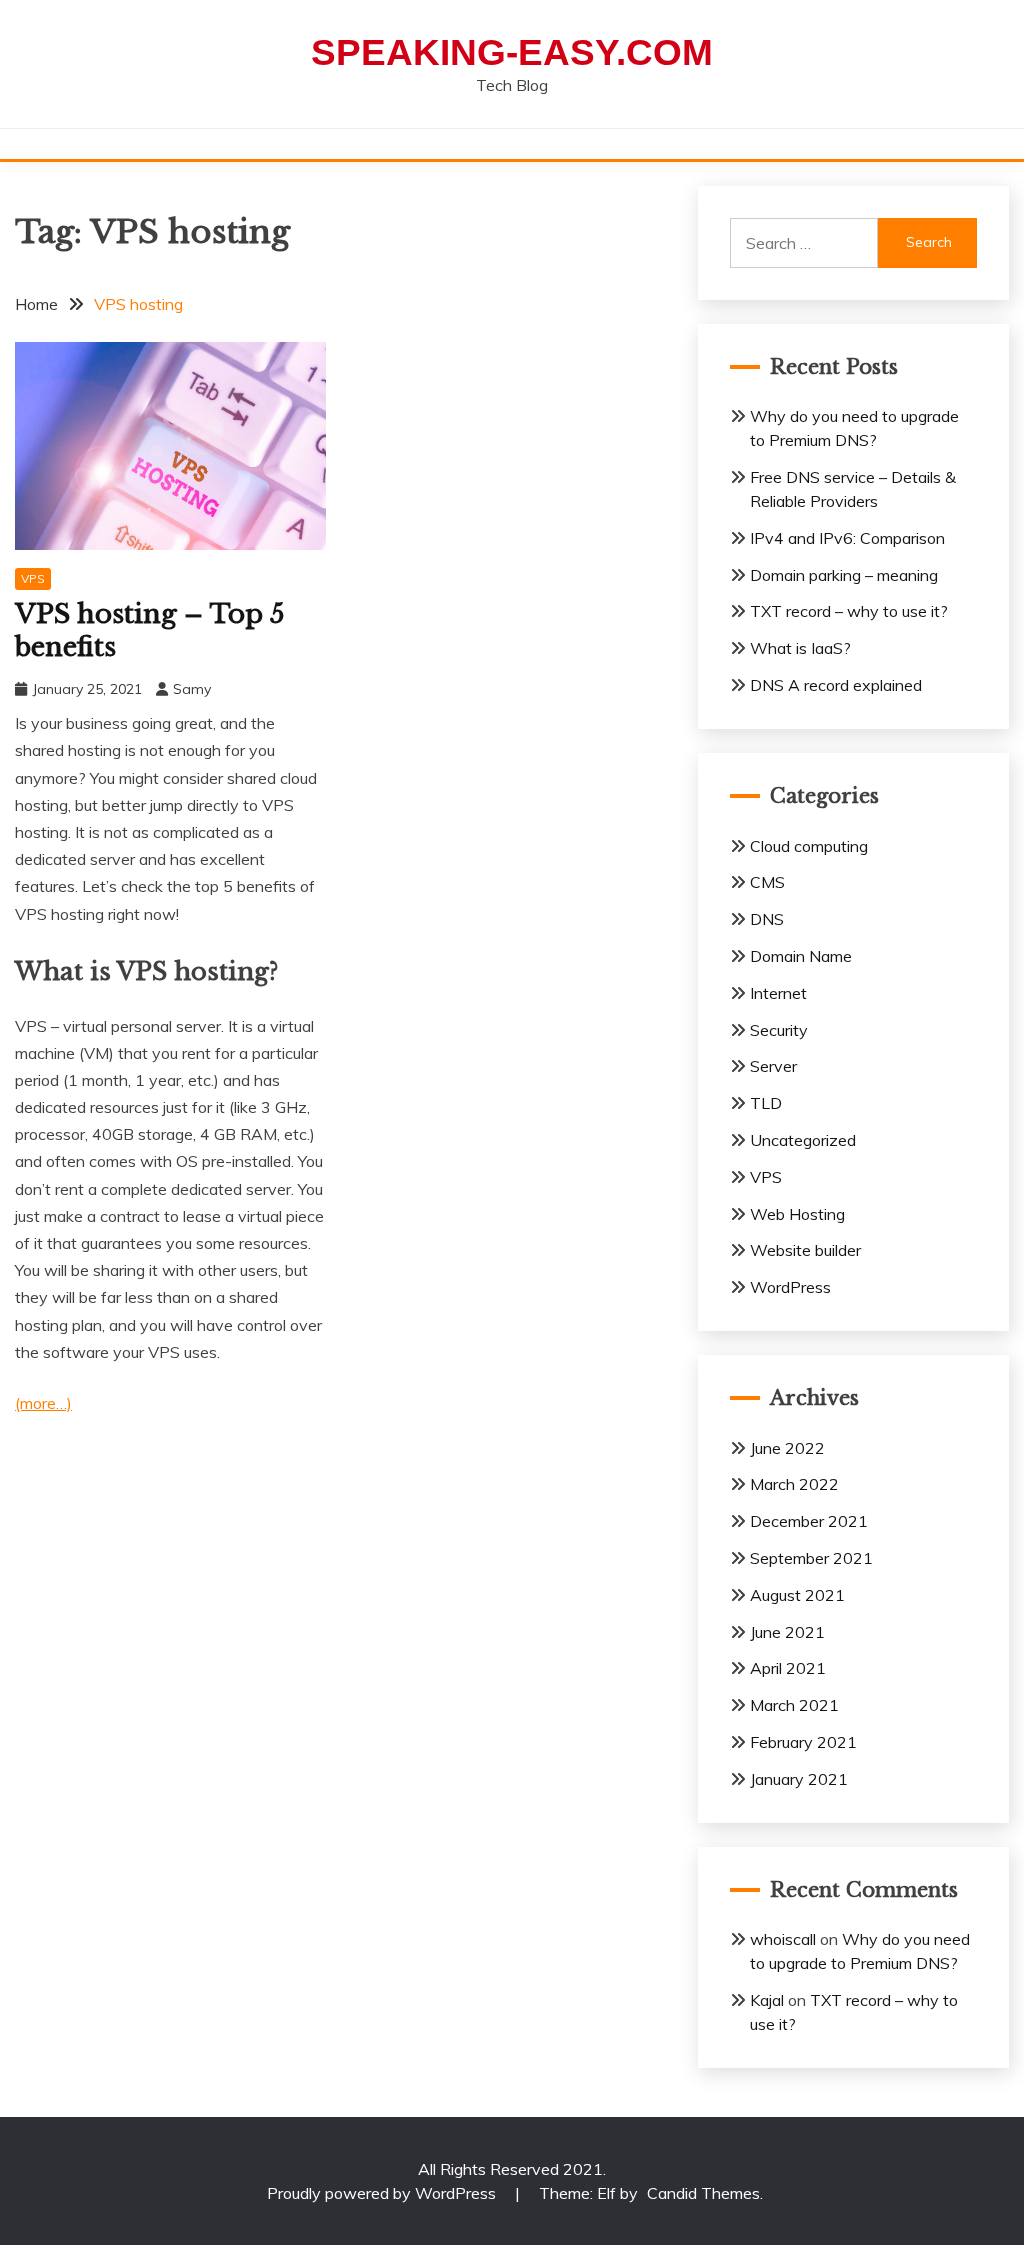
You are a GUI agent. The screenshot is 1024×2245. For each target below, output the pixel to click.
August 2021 (797, 1595)
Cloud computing (809, 846)
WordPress (790, 1287)
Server (773, 1066)
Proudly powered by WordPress (383, 2193)
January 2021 (799, 1779)
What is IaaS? (800, 648)
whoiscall (783, 1939)
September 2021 (811, 1558)
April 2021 (788, 1668)
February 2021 (803, 1742)
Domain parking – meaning (844, 575)
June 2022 (787, 1448)
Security (779, 1030)
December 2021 (809, 1521)
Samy (192, 689)
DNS (767, 919)
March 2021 (794, 1705)
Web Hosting (797, 1214)
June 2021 (787, 1632)
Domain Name (801, 956)
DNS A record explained (836, 685)
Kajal (767, 2000)
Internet (778, 993)
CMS (767, 882)
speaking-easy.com (512, 52)
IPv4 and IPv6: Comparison (847, 538)
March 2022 (794, 1484)
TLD (766, 1103)
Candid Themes (703, 2193)
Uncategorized (803, 1140)
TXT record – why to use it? (849, 611)
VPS (33, 578)
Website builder (805, 1250)
